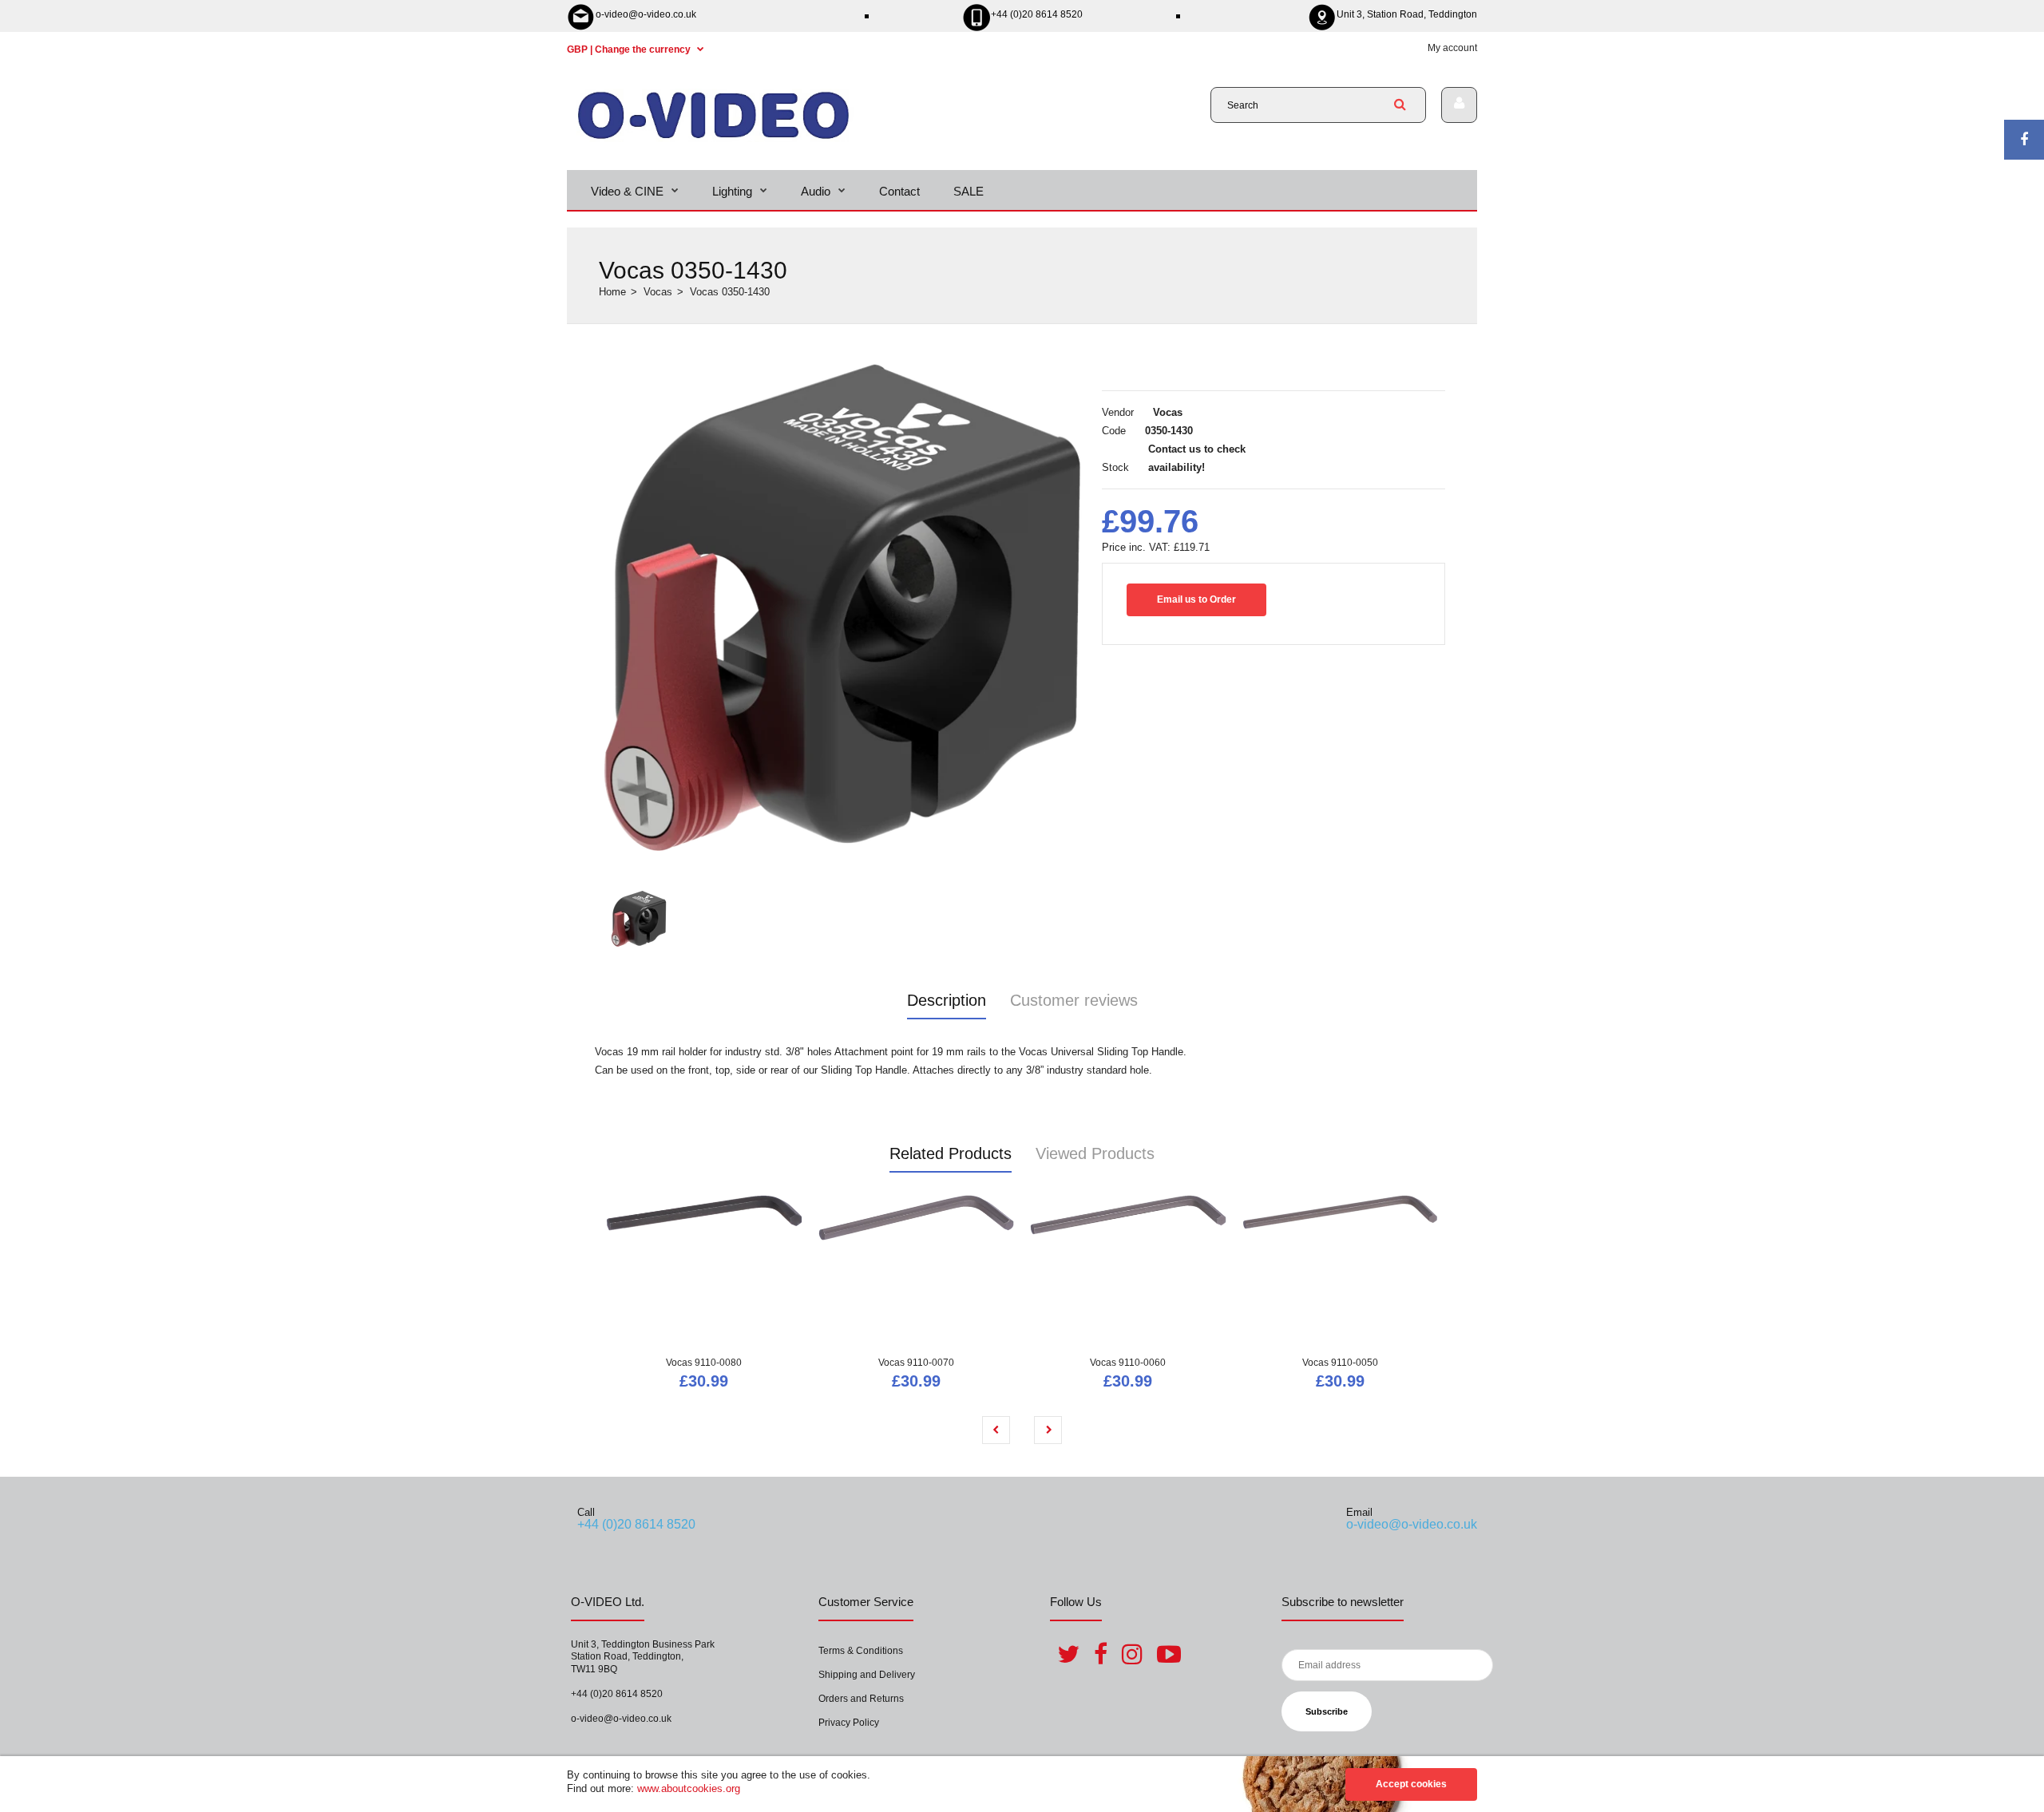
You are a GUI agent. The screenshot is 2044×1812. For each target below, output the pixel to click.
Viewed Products (1095, 1153)
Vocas (658, 292)
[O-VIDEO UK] (713, 138)
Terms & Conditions (861, 1651)
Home (612, 292)
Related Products (951, 1153)
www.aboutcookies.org (689, 1788)
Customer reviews (1074, 1000)
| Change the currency (630, 49)
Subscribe (1327, 1711)
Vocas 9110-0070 (916, 1363)
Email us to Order (1196, 599)
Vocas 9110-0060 (1128, 1363)
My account (1452, 48)
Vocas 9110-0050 (1340, 1363)
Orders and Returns (861, 1699)
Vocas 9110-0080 (704, 1363)
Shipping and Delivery (867, 1675)
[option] (842, 607)
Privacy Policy (849, 1723)
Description (947, 1000)
